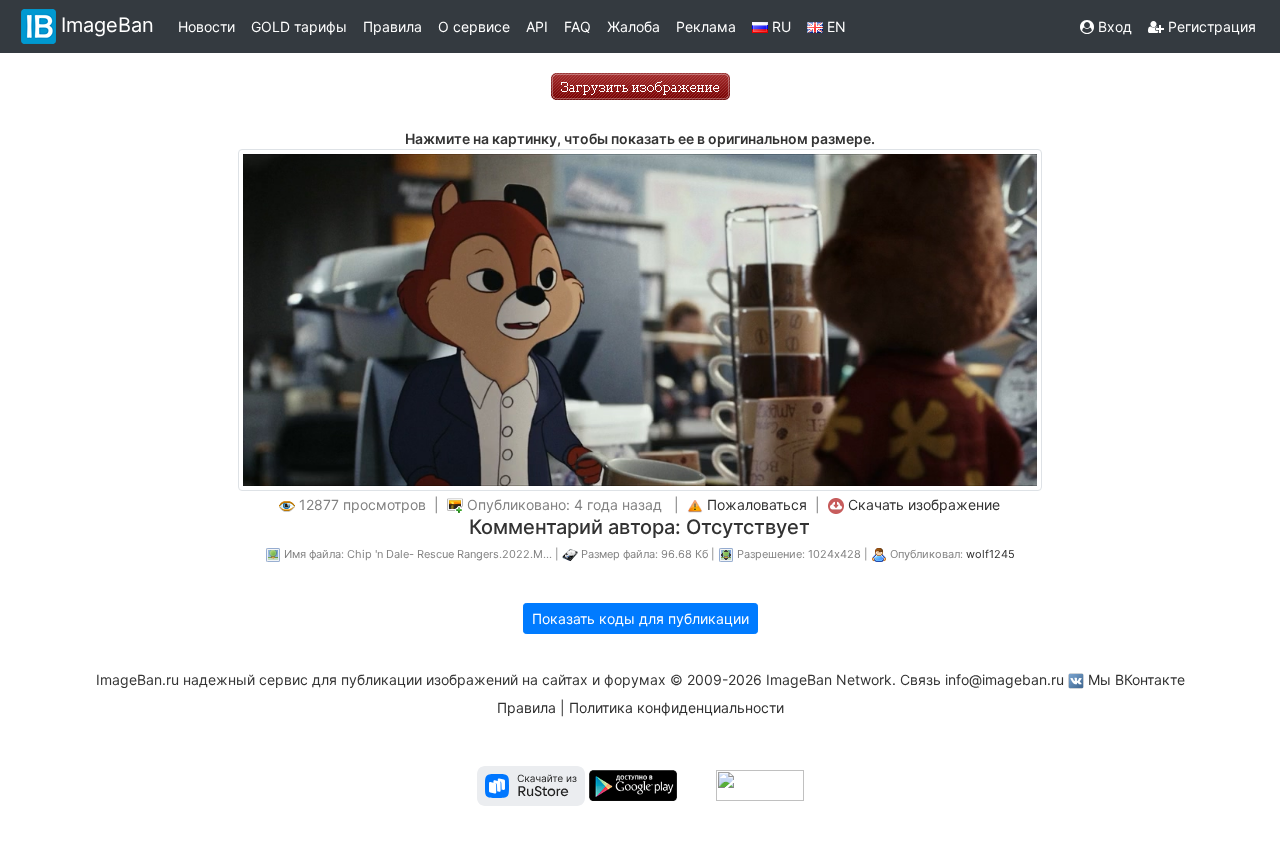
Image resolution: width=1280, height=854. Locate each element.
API (537, 26)
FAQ (577, 26)
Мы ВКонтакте (1136, 679)
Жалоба (633, 26)
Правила (392, 26)
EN (834, 26)
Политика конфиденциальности (676, 707)
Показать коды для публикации (640, 618)
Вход (1113, 26)
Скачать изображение (924, 504)
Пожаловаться (757, 504)
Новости (206, 26)
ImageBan (107, 25)
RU (779, 26)
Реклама (706, 26)
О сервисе (474, 26)
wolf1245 (990, 554)
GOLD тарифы (299, 26)
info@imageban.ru (1004, 679)
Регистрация (1210, 26)
